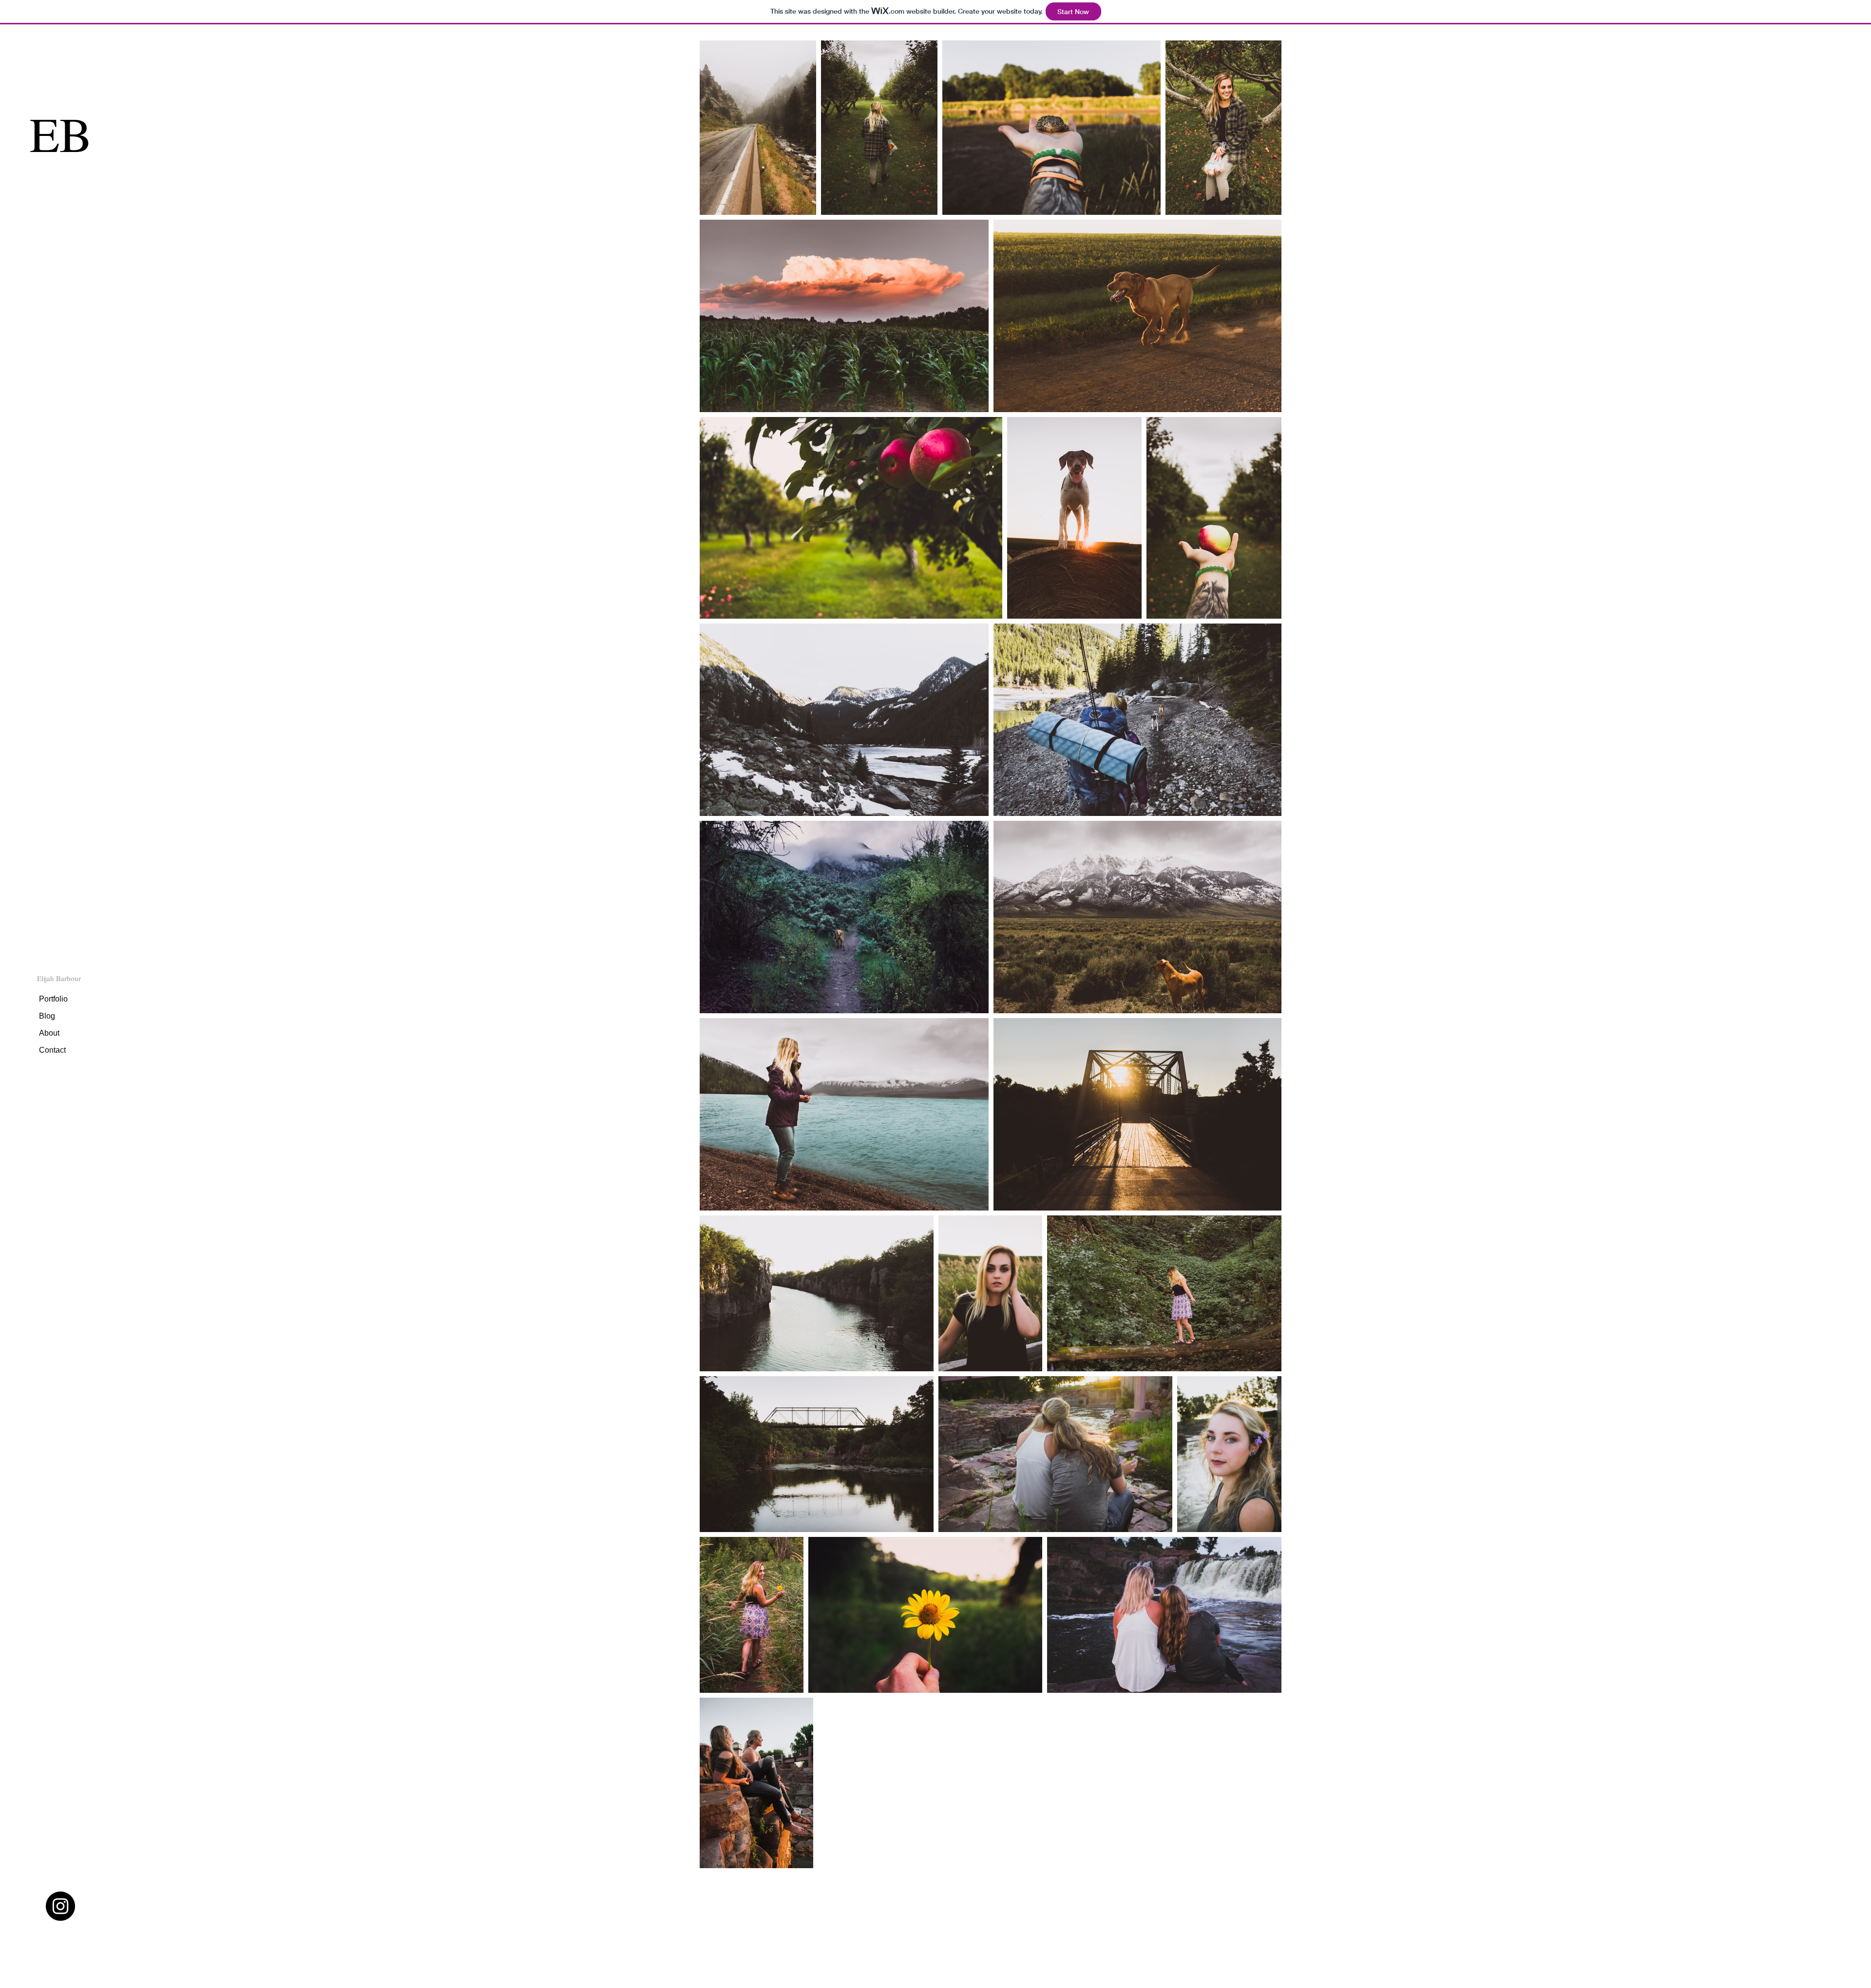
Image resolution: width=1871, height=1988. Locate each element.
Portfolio (53, 999)
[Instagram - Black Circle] (60, 1906)
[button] (59, 978)
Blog (47, 1016)
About (49, 1033)
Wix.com (838, 1948)
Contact (52, 1050)
